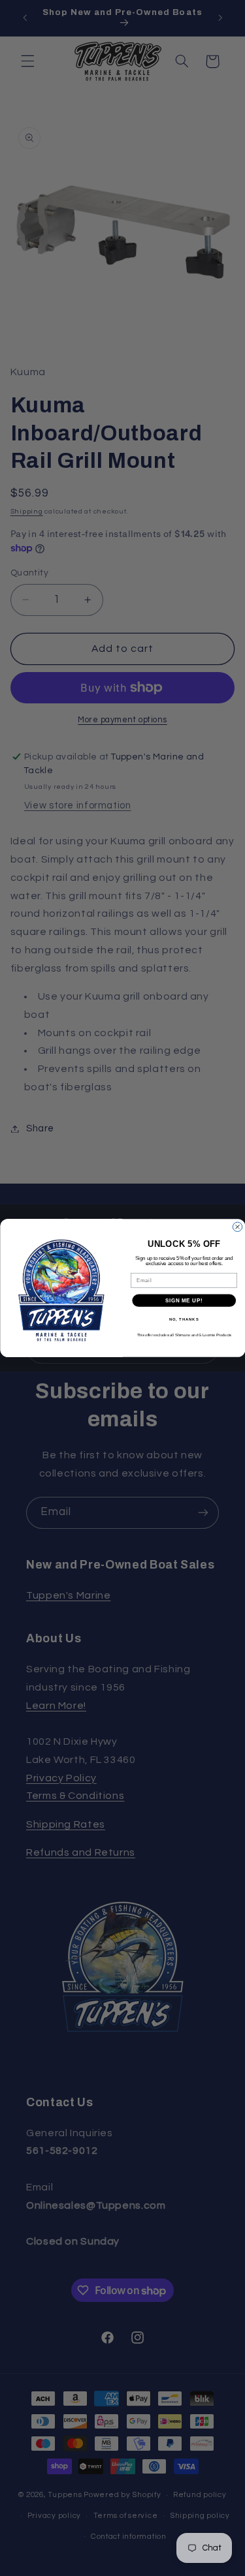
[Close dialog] (237, 1227)
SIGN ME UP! (184, 1300)
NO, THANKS (184, 1320)
